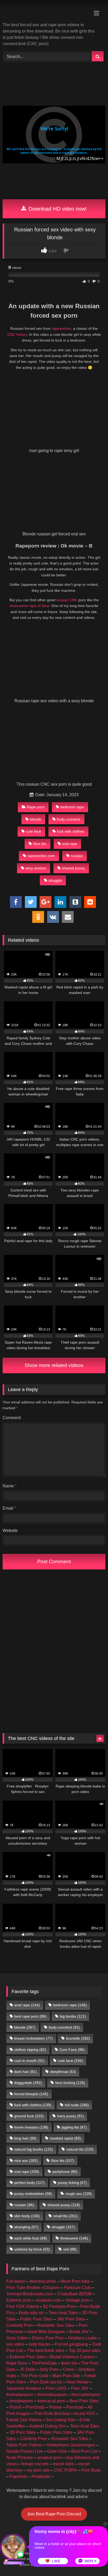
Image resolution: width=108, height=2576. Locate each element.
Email (9, 1508)
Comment (12, 1418)
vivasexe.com (48, 2300)
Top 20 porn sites (85, 2351)
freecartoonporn (86, 2395)
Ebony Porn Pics (48, 2338)
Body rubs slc (31, 2313)
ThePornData (44, 2363)
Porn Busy (91, 2470)
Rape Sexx (17, 2363)
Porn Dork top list (46, 2382)
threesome (74, 2238)
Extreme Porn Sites (28, 2357)
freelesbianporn (52, 2395)
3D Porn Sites (23, 2432)
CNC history (17, 334)
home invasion (31, 2127)
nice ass (26, 2160)
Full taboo (16, 2281)
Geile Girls (57, 2451)
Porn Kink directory (52, 2413)
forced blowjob (31, 2094)
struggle (55, 880)
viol (70, 2249)
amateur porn (50, 2458)
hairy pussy (71, 2116)
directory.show (43, 2281)
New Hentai (78, 2382)
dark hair (25, 2072)
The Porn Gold (34, 2376)
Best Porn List (84, 2451)
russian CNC (67, 600)
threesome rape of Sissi (30, 606)
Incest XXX (85, 2413)
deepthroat (63, 2072)
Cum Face (72, 2050)
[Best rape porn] (44, 14)
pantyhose (65, 2171)
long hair (25, 2138)
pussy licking (72, 2183)
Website (10, 1531)
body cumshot (69, 819)
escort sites (63, 2464)
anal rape (27, 2005)
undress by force (32, 2249)
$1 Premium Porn (60, 2306)
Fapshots (18, 2476)
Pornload (75, 2407)
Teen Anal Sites (63, 2313)
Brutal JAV (79, 2332)
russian (77, 856)
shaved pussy (73, 868)
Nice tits (40, 844)
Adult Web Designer (46, 2332)
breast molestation (33, 2038)
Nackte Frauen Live (25, 2451)
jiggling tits (74, 2127)
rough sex (79, 2194)
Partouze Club (77, 2288)
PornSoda (35, 2407)
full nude (77, 2105)
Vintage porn (77, 2300)
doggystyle (28, 2083)
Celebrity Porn (20, 2325)
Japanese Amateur (24, 2388)
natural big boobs (34, 2149)
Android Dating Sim (48, 2426)
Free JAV (80, 2388)
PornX (16, 2407)
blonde (36, 819)
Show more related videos (54, 1365)
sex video (15, 2344)
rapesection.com (41, 856)
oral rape (70, 844)
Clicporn (52, 2288)
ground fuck (29, 2116)
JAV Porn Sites (71, 2319)
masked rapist (65, 2138)
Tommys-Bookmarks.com (30, 2294)
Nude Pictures (20, 2458)
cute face (34, 831)
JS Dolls (28, 2369)
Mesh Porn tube (75, 2281)
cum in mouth (29, 2061)
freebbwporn (21, 2401)
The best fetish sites (46, 2351)
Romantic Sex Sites (56, 2325)
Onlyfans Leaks (82, 2338)
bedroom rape (72, 807)
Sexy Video (17, 2338)
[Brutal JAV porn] (54, 193)
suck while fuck (31, 2238)
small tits (65, 2216)
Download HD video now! (57, 209)
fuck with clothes (71, 831)
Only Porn (49, 2369)
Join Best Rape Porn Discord (54, 2514)
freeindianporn (20, 2395)
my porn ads (38, 2470)
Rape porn (36, 807)
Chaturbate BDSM (74, 2294)
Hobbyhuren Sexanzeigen (71, 2445)
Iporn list (69, 2363)
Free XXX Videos (23, 2306)
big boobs (73, 2016)
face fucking (70, 2083)
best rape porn (30, 2016)
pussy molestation (33, 2194)
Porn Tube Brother (23, 2288)
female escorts (35, 2464)
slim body (27, 2216)
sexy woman (36, 868)
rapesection (61, 328)
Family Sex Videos (24, 2420)
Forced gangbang (71, 2344)
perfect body (29, 2183)
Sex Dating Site (60, 2420)
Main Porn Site (66, 2376)
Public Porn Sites (36, 2319)
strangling (26, 2227)
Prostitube (41, 2476)
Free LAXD (56, 2388)
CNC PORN (65, 2470)
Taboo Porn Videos (24, 2445)
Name (10, 1486)
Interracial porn (51, 2401)
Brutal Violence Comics (72, 2357)
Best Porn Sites (84, 2401)
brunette (78, 2038)
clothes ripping (30, 2050)
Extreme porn (19, 2300)
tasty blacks (39, 2344)
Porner (56, 2407)
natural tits (80, 2149)
